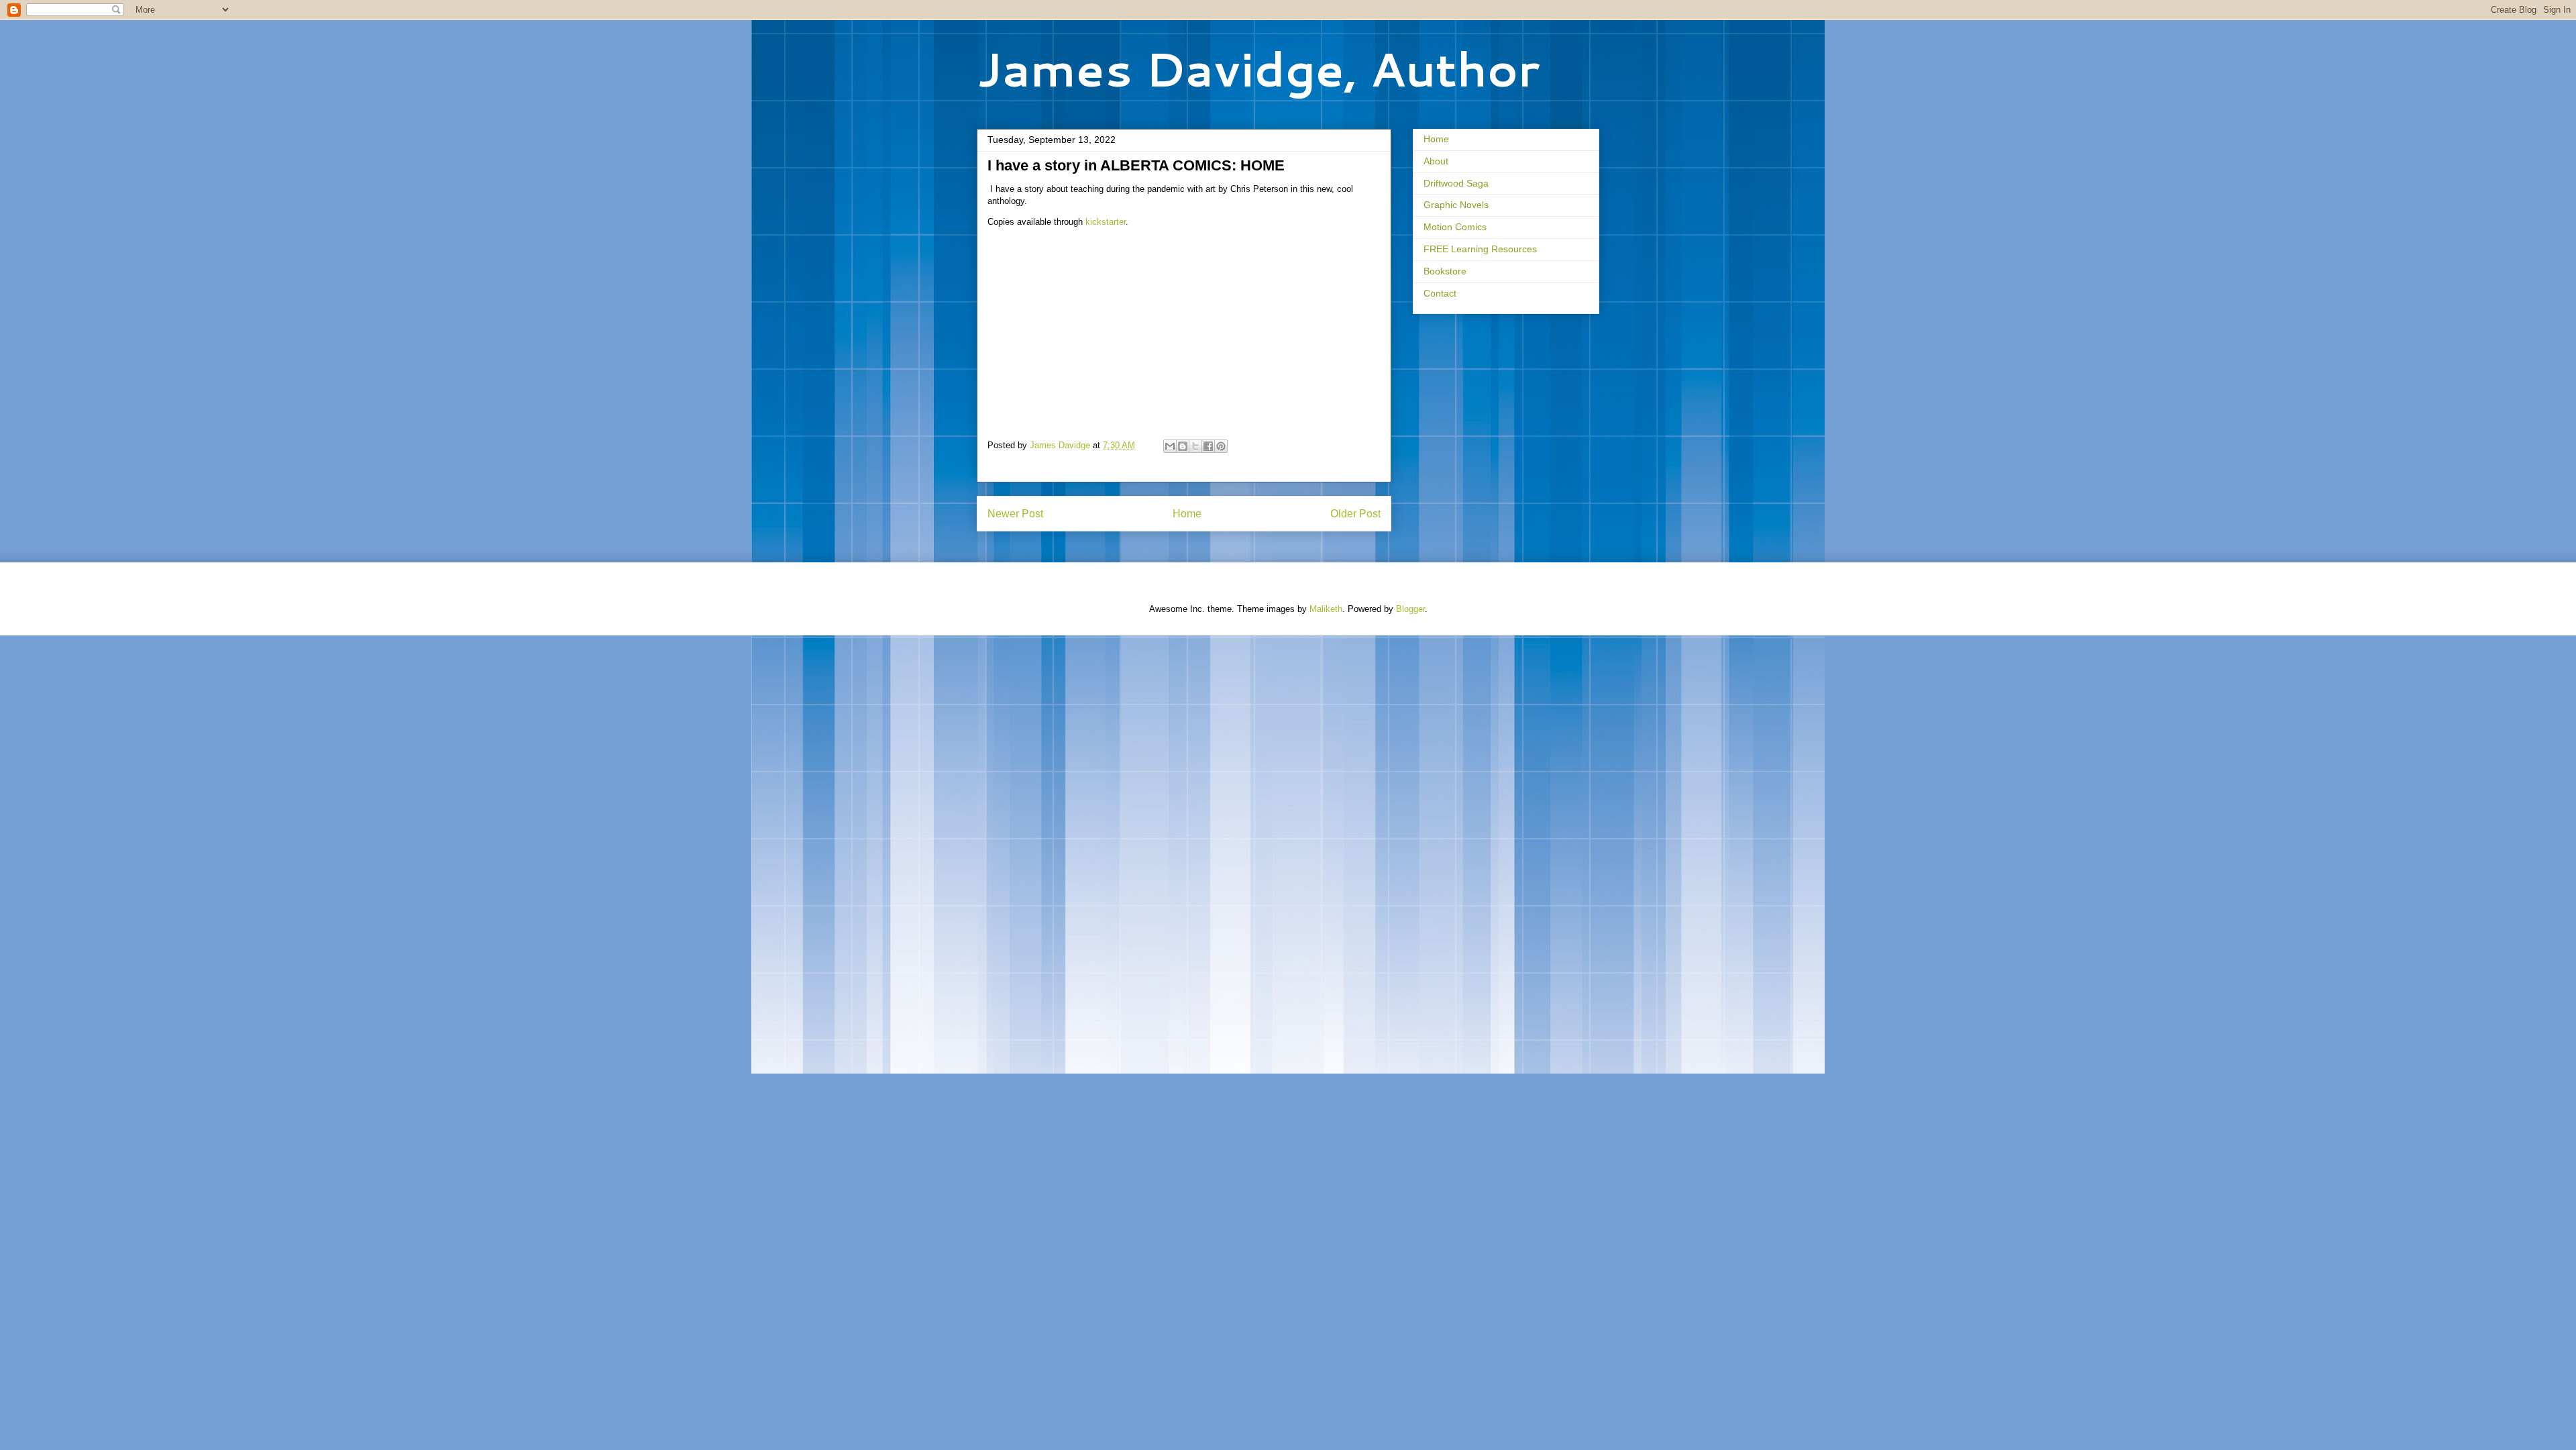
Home (1187, 514)
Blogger (1410, 609)
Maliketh (1326, 609)
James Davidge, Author (1258, 68)
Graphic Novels (1456, 205)
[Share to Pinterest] (1221, 446)
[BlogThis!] (1183, 446)
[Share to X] (1195, 446)
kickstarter (1106, 222)
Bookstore (1445, 271)
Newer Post (1015, 514)
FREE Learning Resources (1480, 249)
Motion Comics (1455, 227)
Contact (1440, 293)
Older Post (1355, 514)
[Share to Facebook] (1208, 446)
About (1436, 161)
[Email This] (1170, 446)
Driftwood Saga (1456, 183)
